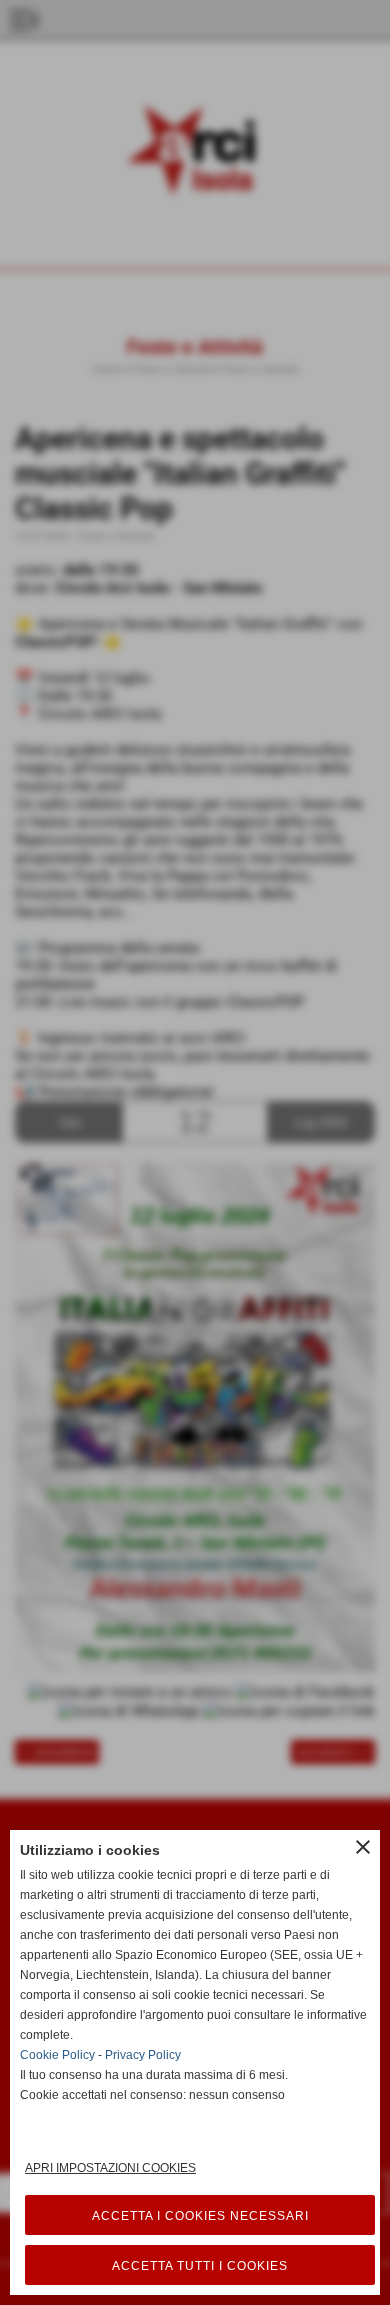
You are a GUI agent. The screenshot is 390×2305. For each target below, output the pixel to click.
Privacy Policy (143, 2055)
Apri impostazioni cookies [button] (110, 2168)
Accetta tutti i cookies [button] (200, 2266)
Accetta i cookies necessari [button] (200, 2216)
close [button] (363, 1847)
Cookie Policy (57, 2055)
